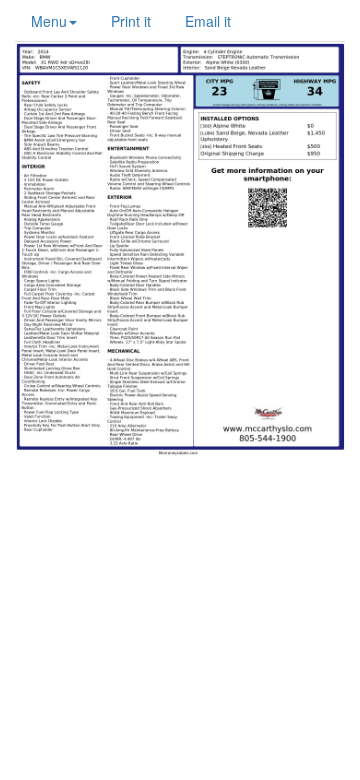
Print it (131, 21)
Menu (49, 21)
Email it (208, 21)
